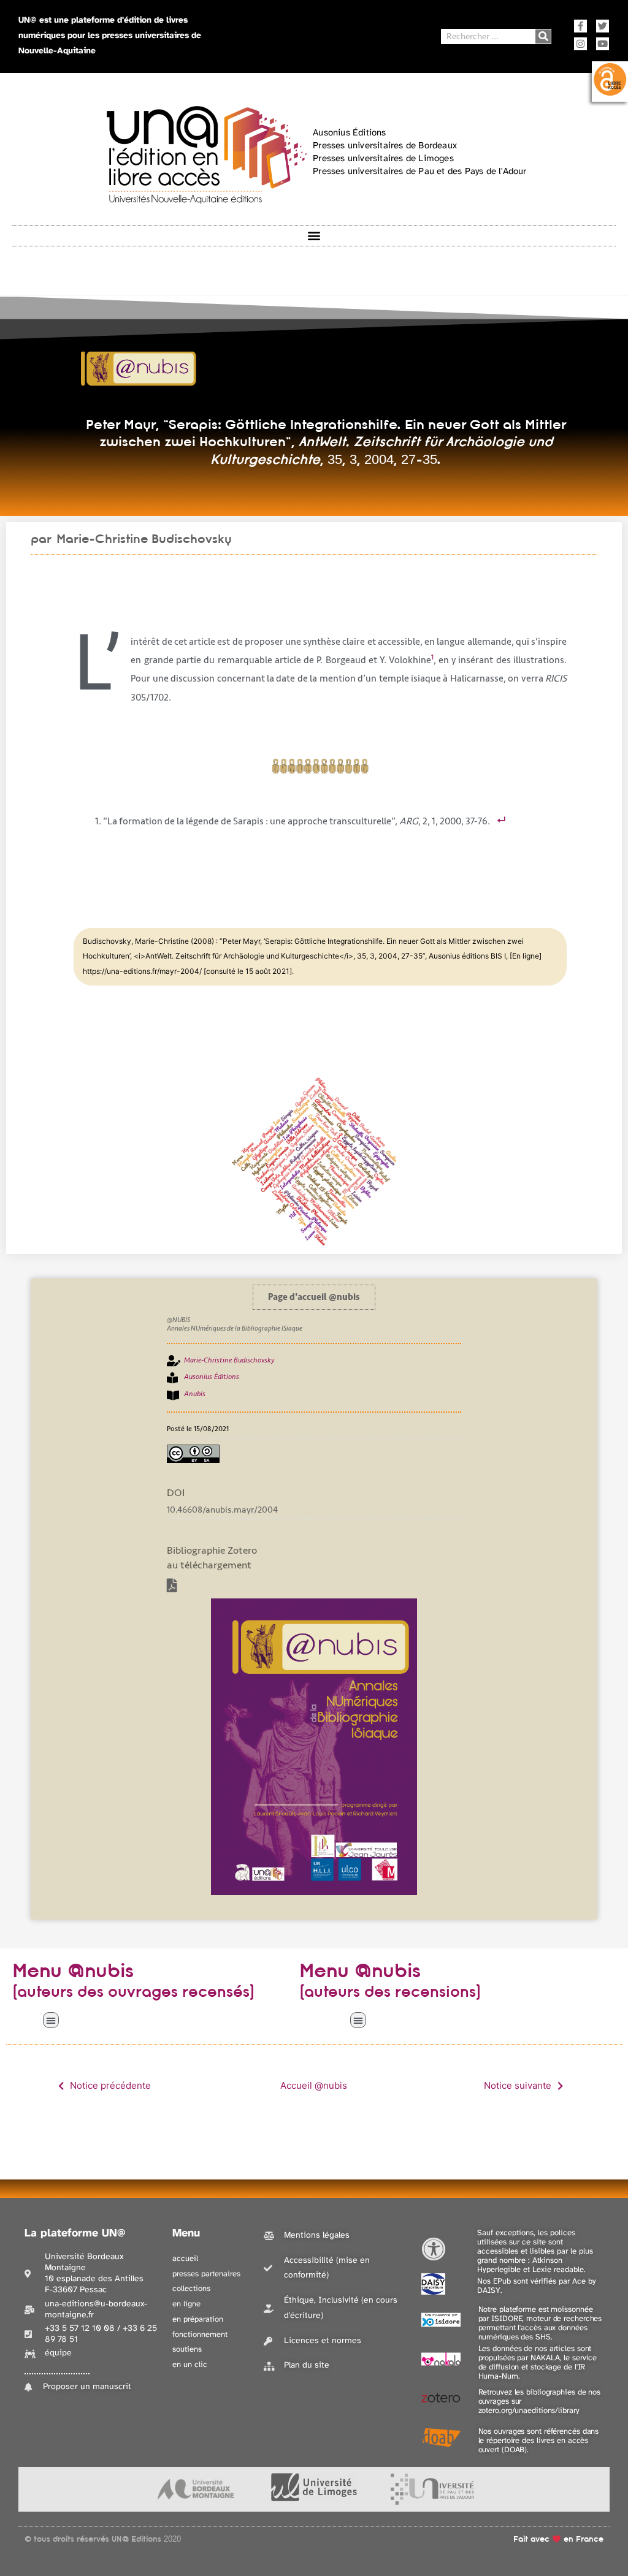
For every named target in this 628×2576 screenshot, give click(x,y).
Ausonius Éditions (212, 1377)
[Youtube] (603, 44)
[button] (314, 236)
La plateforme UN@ (75, 2234)
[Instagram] (580, 44)
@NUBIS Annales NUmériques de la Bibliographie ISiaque (235, 1324)
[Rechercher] (543, 36)
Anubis (195, 1394)
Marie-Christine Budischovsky (144, 539)
